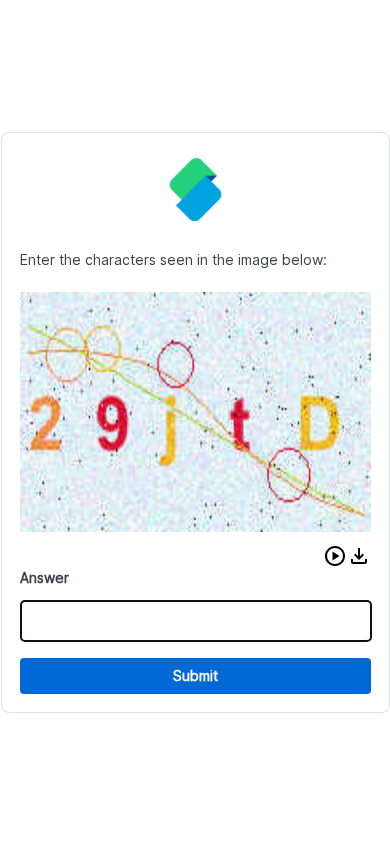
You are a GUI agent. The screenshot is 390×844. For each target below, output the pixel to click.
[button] (335, 556)
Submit (195, 675)
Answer (44, 577)
